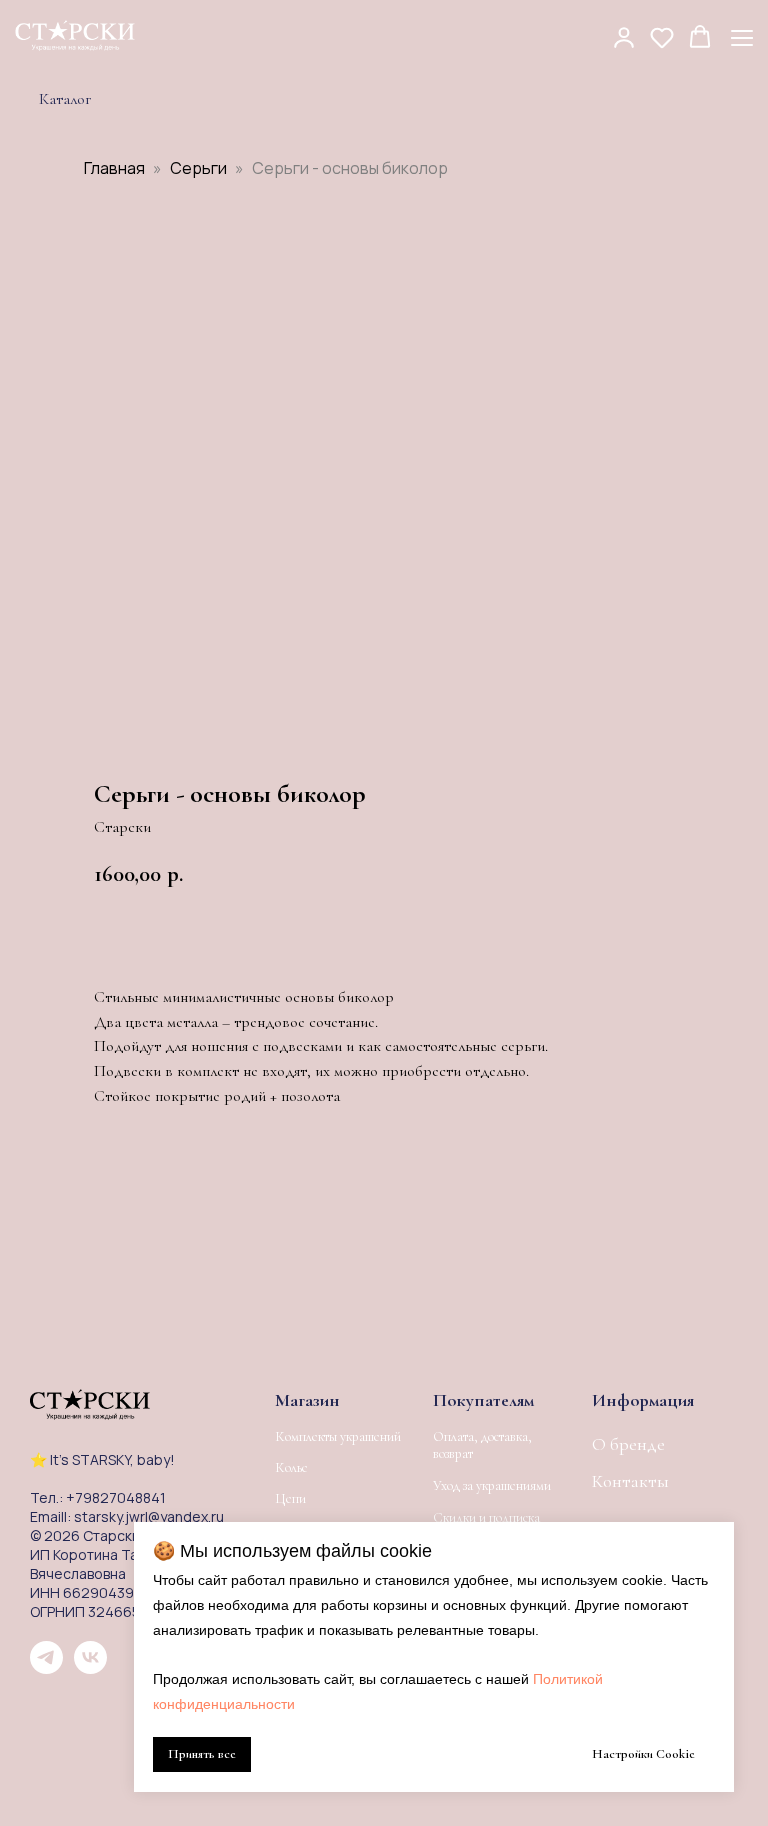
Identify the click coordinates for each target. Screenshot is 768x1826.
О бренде (628, 1444)
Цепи (290, 1499)
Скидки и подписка (486, 1517)
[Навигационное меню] (742, 37)
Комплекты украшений (338, 1437)
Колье (291, 1468)
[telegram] (46, 1668)
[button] (624, 37)
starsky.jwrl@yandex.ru (149, 1516)
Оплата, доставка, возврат (482, 1445)
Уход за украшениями (492, 1485)
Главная (114, 168)
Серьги (198, 168)
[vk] (90, 1668)
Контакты (630, 1481)
